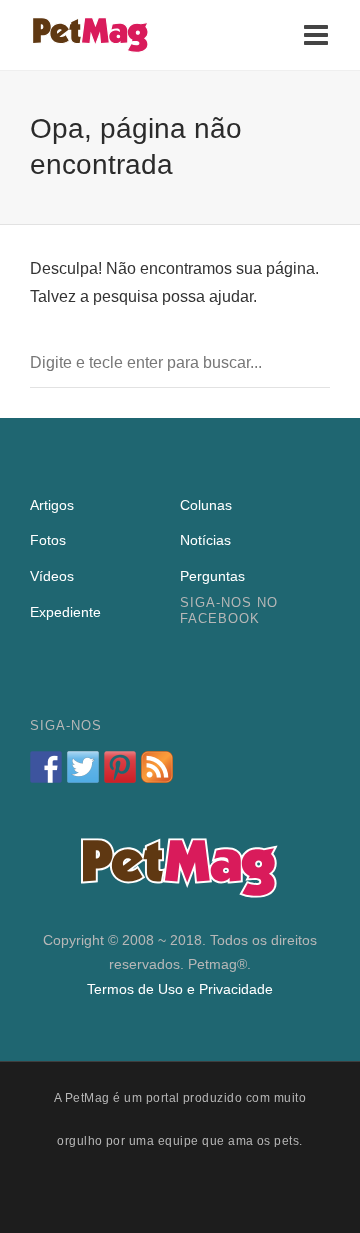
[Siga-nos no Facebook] (46, 767)
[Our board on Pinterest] (120, 767)
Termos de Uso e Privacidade (180, 989)
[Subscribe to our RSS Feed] (157, 767)
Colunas (206, 505)
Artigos (52, 505)
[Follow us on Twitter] (83, 767)
